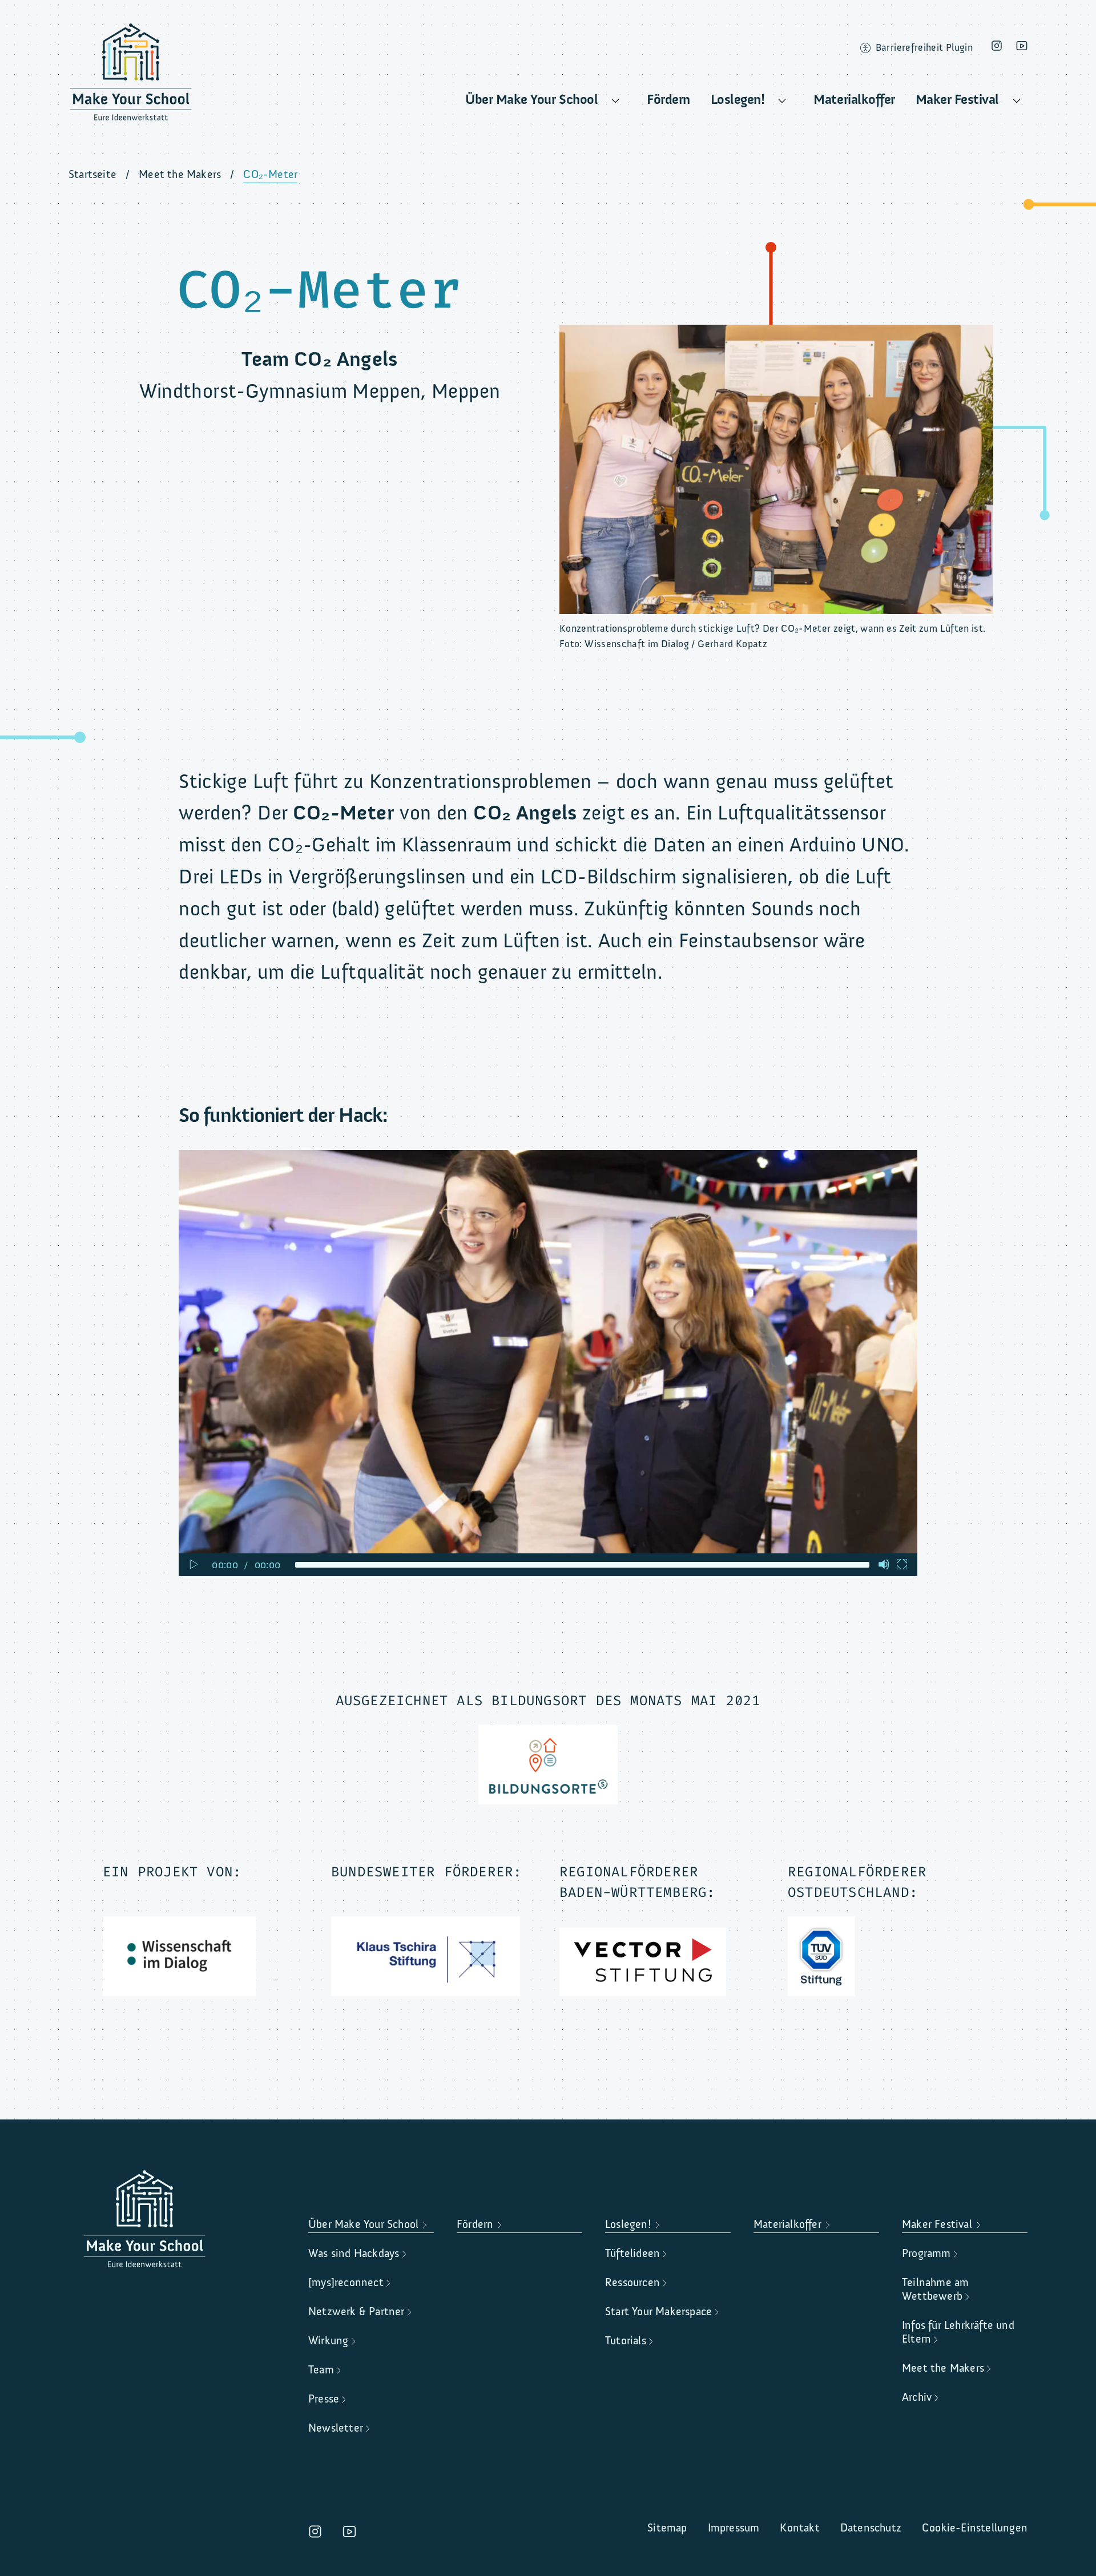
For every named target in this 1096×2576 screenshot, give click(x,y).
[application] (548, 1363)
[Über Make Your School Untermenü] (615, 101)
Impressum (734, 2528)
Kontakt (799, 2528)
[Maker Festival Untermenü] (1017, 101)
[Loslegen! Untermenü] (782, 101)
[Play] (193, 1564)
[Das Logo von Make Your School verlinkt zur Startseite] (131, 76)
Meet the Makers (180, 174)
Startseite (92, 174)
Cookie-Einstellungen (975, 2528)
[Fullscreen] (902, 1564)
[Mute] (884, 1564)
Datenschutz (871, 2528)
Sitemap (667, 2528)
